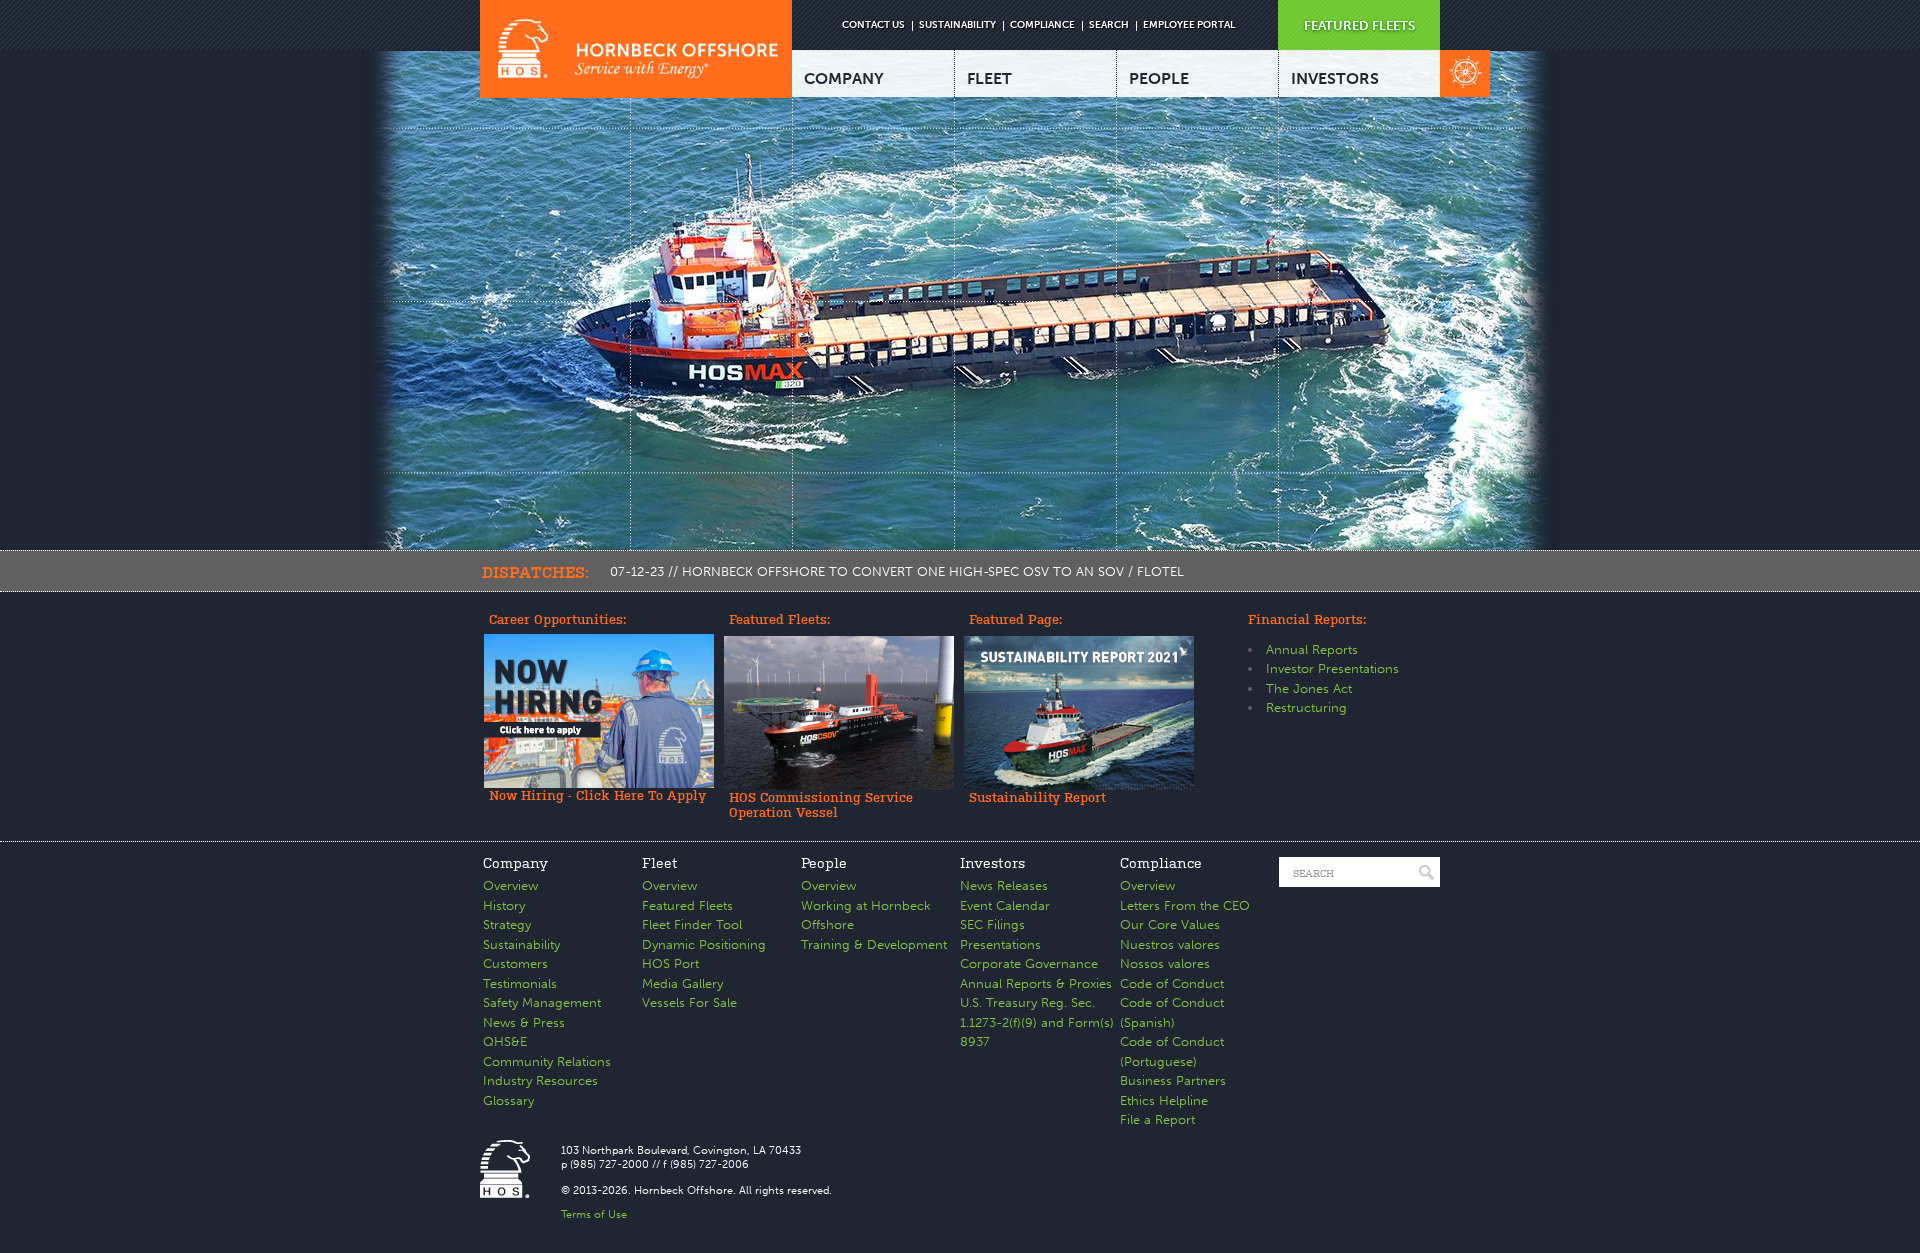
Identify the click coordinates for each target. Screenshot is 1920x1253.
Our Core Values (1170, 924)
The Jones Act (1309, 688)
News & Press (524, 1022)
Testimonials (520, 983)
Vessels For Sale (689, 1002)
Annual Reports (1312, 649)
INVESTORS (1335, 78)
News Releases (1004, 885)
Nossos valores (1165, 963)
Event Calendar (1005, 905)
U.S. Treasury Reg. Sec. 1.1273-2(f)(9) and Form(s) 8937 (1037, 1022)
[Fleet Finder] (1465, 73)
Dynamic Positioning (704, 944)
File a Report (1157, 1119)
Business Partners (1173, 1080)
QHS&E (505, 1041)
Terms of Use (594, 1214)
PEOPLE (1159, 78)
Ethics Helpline (1164, 1100)
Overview (510, 885)
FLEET (989, 78)
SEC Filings (992, 924)
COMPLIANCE (1042, 25)
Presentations (1000, 944)
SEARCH (1109, 25)
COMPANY (844, 78)
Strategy (507, 924)
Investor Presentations (1332, 668)
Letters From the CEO (1185, 905)
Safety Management (542, 1002)
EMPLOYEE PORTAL (1189, 25)
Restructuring (1306, 707)
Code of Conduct (1172, 983)
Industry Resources (540, 1080)
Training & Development (874, 944)
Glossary (508, 1100)
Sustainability (521, 944)
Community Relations (547, 1061)
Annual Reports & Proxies (1036, 983)
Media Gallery (682, 983)
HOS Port (670, 963)
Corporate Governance (1029, 963)
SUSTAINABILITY (957, 25)
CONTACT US (873, 25)
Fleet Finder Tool (692, 924)
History (504, 905)
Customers (515, 963)
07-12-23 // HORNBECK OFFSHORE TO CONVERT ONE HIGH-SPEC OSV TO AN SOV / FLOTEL (897, 571)
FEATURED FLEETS (1359, 25)
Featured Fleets (687, 905)
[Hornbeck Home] (636, 49)
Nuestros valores (1170, 944)
